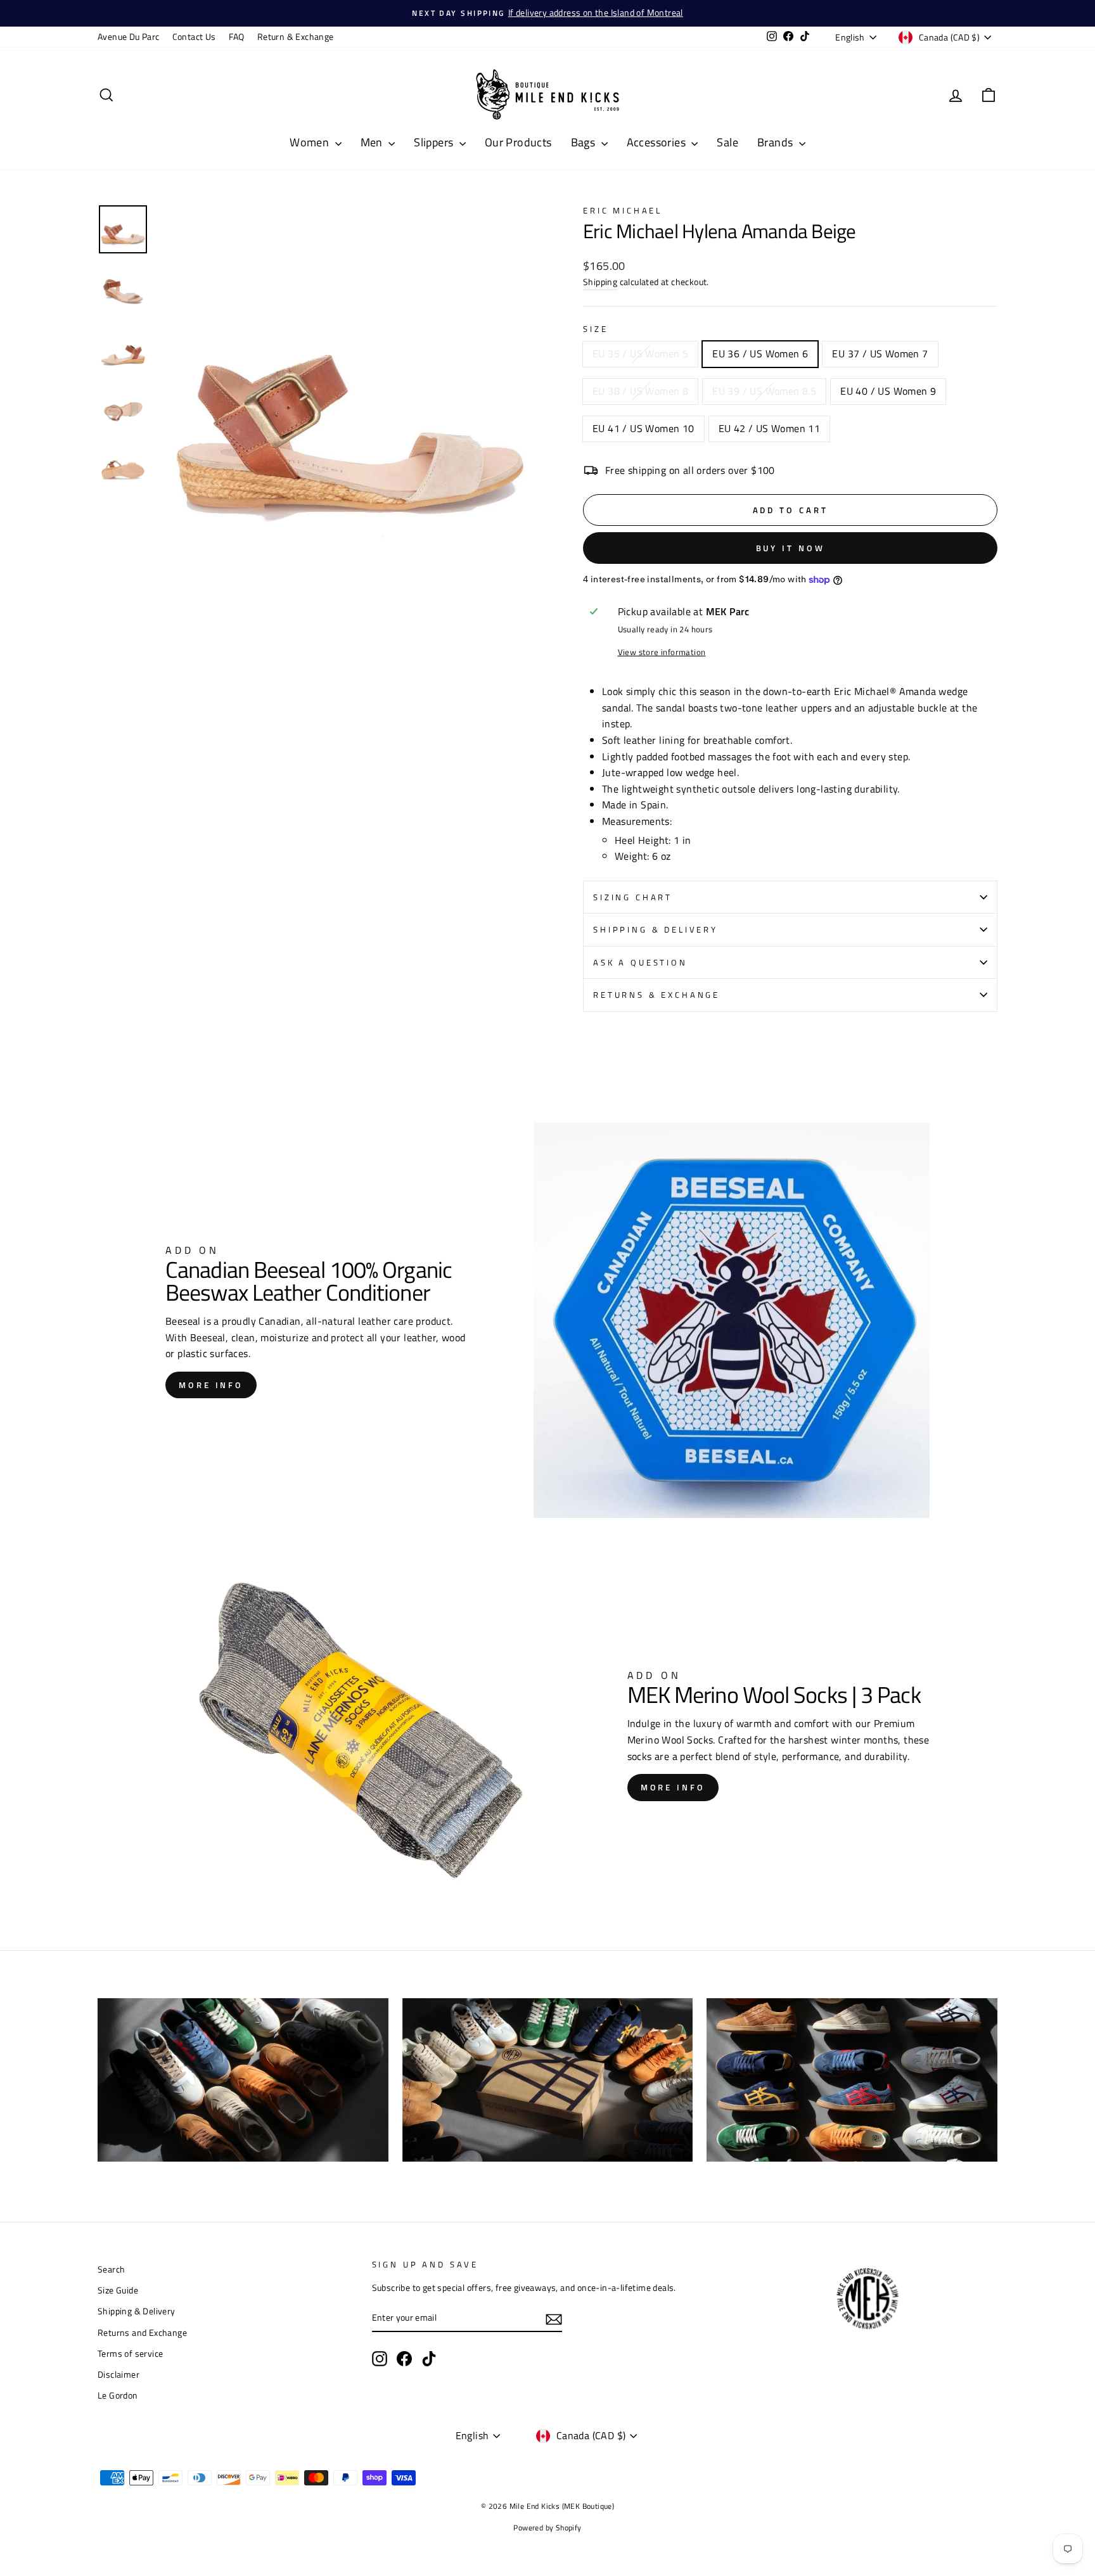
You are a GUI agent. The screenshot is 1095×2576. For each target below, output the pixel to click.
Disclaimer (118, 2375)
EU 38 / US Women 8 (640, 391)
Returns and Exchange (142, 2333)
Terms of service (130, 2354)
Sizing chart (633, 897)
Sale (727, 142)
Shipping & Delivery (656, 929)
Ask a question (640, 962)
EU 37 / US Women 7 (880, 354)
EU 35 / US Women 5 (640, 354)
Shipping (600, 282)
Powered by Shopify (547, 2528)
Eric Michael (623, 210)
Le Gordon (118, 2395)
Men (373, 142)
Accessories (658, 142)
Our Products (518, 142)
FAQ (237, 37)
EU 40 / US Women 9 (888, 391)
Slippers (435, 142)
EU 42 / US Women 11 (770, 428)
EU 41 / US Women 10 (644, 428)
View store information (662, 652)
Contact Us (194, 37)
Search (111, 2269)
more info (211, 1385)
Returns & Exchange (656, 995)
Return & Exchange (296, 37)
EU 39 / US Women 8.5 (764, 391)
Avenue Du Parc (129, 37)
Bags (585, 142)
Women (311, 142)
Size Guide (118, 2290)
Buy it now (791, 548)
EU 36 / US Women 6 (760, 354)
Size (595, 329)
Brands (777, 142)
